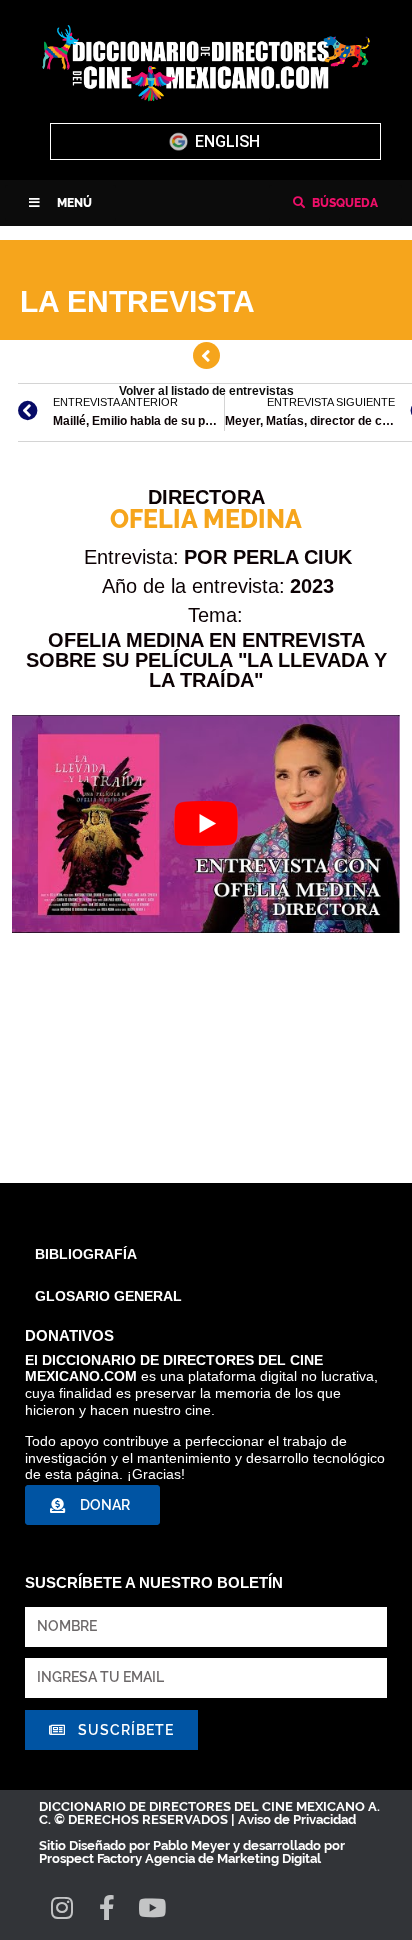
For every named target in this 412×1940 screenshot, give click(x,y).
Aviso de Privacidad (297, 1819)
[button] (60, 203)
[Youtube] (151, 1907)
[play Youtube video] (205, 824)
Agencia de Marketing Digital (233, 1858)
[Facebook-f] (106, 1907)
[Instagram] (61, 1907)
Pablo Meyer (191, 1845)
